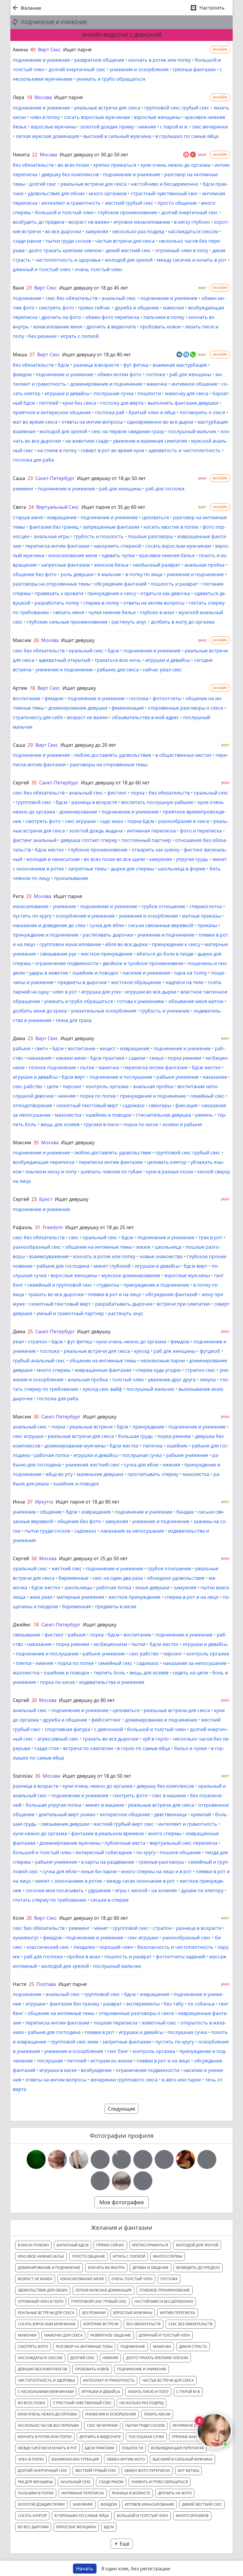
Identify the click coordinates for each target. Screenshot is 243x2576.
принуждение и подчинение (46, 935)
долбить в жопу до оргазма (183, 622)
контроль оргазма (107, 1086)
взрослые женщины (157, 117)
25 (30, 1331)
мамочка (157, 384)
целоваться (155, 517)
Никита (21, 155)
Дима (19, 1038)
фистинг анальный (35, 840)
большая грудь (136, 1436)
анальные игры (52, 536)
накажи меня (71, 1058)
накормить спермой (117, 546)
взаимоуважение (49, 1256)
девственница (170, 1814)
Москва (43, 97)
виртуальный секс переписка (184, 1843)
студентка (108, 1285)
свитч (41, 1048)
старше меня (28, 517)
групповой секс (34, 802)
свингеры (160, 1105)
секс (74, 1237)
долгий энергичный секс (77, 69)
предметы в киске (116, 1606)
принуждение (148, 1427)
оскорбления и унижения (85, 916)
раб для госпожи (165, 489)
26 (36, 640)
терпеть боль (109, 1673)
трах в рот (210, 1237)
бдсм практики (107, 1058)
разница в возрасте (96, 365)
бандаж (185, 1512)
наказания (39, 1058)
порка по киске (141, 1124)
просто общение (177, 203)
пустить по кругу (32, 916)
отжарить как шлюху (156, 850)
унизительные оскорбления (103, 1011)
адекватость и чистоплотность (185, 450)
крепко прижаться (115, 165)
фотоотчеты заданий (180, 1957)
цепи (53, 1086)
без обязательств (33, 165)
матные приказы (201, 916)
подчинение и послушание (121, 1077)
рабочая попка (52, 1455)
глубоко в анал (157, 612)
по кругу (146, 1852)
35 (34, 783)
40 (33, 50)
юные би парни (99, 1871)
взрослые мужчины (53, 127)
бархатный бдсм (73, 2245)
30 (36, 1417)
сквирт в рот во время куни (113, 450)
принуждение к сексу (112, 593)
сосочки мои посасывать (55, 1890)
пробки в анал (84, 1957)
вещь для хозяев (60, 1124)
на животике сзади (87, 441)
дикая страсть (193, 2347)
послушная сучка (113, 393)
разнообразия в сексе (184, 821)
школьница (168, 1247)
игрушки (35, 2004)
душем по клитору (202, 1890)
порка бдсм (141, 821)
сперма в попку (101, 603)
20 (34, 1700)
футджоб (210, 1351)
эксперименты (143, 2004)
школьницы (78, 1587)
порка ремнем (184, 1058)
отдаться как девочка (165, 593)
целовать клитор (167, 1162)
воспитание (27, 698)
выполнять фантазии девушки (183, 403)
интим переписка (178, 2313)
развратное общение (99, 60)
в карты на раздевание (108, 1862)
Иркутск (44, 1502)
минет (101, 1928)
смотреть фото (56, 308)
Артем (20, 688)
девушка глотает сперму (89, 840)
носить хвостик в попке (171, 527)
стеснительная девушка (163, 1115)
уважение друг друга (172, 1380)
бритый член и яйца (152, 412)
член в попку (45, 117)
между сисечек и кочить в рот (192, 260)
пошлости (149, 393)
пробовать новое (160, 327)
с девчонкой (109, 1729)
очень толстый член (98, 269)
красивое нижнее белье (167, 555)
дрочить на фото (61, 317)
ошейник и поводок (95, 973)
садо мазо (112, 821)
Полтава (46, 1984)
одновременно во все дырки (160, 422)
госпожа (155, 374)
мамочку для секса (187, 393)
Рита (18, 896)
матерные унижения (80, 1597)
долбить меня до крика (40, 1011)
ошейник (177, 1446)
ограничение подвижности (67, 963)
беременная (77, 1606)
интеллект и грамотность (71, 203)
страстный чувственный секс (164, 193)
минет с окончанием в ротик (69, 1881)
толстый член (128, 1380)
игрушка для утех (101, 992)
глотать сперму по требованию (49, 1900)
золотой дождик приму (107, 127)
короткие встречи (101, 2324)
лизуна (208, 1380)
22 (35, 155)
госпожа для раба (33, 460)
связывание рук (58, 954)
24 (31, 507)
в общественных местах (183, 755)
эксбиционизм (110, 1644)
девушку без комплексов (70, 174)
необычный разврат (156, 565)
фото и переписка (201, 831)
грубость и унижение (165, 1011)
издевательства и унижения (112, 1682)
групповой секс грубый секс (177, 108)
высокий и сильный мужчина (117, 136)
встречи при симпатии (183, 1304)
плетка (24, 1663)
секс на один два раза (118, 1578)
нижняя (147, 127)
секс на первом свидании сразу (128, 431)
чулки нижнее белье (112, 612)
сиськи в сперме (109, 1900)
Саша (19, 478)
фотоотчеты (167, 698)
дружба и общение (137, 308)
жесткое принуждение (107, 954)
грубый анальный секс (39, 1361)
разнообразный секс (37, 1247)
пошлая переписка (116, 2023)
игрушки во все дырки (151, 992)
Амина (20, 50)
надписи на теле (184, 982)
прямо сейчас (94, 308)
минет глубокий (112, 1266)
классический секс (48, 1947)
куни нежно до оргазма (40, 1833)
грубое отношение (163, 906)
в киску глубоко (192, 222)
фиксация (186, 1105)
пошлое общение (180, 1852)
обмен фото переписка (112, 317)
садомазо (134, 1105)
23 (29, 288)
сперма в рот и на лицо (192, 1597)
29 (30, 745)
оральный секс (86, 651)
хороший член (116, 1947)
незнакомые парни (163, 1361)
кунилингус (26, 1938)
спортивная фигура (67, 1729)
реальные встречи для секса (107, 108)
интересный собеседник (104, 1852)
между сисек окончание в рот (141, 1881)
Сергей (21, 783)
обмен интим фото (119, 374)
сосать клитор (32, 2516)
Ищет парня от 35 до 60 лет (113, 507)
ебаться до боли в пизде (165, 954)
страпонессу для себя (38, 717)
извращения (62, 517)
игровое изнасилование (142, 222)
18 (29, 97)
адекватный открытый (64, 660)
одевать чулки (118, 555)
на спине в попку (57, 450)
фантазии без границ (54, 527)
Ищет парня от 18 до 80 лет (88, 1502)
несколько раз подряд (138, 231)
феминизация (128, 708)
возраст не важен (89, 222)
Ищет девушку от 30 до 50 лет (94, 155)
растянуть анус (129, 622)
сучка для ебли (107, 925)
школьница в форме (182, 869)
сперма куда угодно (158, 1370)
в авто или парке (181, 2080)
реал (18, 1342)
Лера (19, 97)
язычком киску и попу (51, 1172)
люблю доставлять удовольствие (113, 755)
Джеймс (22, 1625)
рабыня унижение (178, 1077)
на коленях (164, 1890)
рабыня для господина (63, 1266)
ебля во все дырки (126, 944)
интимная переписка (151, 831)
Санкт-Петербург (55, 478)
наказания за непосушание (132, 1531)
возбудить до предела (39, 222)
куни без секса (79, 403)
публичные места (125, 1843)
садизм (137, 1058)
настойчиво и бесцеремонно (165, 184)
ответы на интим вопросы (92, 422)
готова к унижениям (141, 1001)
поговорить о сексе (202, 412)
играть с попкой (80, 336)
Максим (22, 640)
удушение (99, 1890)
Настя (20, 1984)
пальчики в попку (164, 317)
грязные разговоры (161, 1862)
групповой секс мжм (74, 2042)
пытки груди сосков (68, 241)
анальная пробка (204, 565)
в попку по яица (144, 574)
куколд (142, 1351)
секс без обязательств (72, 298)
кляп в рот (65, 992)
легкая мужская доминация (47, 136)
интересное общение (125, 1814)
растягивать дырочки (108, 935)
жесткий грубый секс (129, 203)
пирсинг (72, 1086)
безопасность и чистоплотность (175, 1947)
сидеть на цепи (190, 1673)
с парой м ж (174, 127)
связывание (27, 1635)
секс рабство (28, 1086)
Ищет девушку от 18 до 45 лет (94, 288)
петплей (49, 403)
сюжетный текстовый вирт (87, 1105)
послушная (50, 2061)
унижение (64, 906)
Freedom (53, 1227)
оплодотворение (32, 1105)
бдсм (64, 365)
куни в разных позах (170, 1172)
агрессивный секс (58, 1739)
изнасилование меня (58, 327)
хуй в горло (156, 1739)
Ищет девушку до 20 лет (88, 745)
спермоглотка (206, 906)
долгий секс (43, 184)
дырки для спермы (132, 869)
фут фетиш (136, 365)
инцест (108, 1048)
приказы (207, 925)
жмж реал (41, 1597)
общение (51, 1512)
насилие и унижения (146, 973)
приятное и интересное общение (52, 412)
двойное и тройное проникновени (143, 963)
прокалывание (71, 878)
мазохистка (68, 1115)
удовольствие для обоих (56, 193)
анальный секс (119, 298)
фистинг (117, 793)
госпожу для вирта (122, 403)
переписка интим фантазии (57, 546)
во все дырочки (63, 231)
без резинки (42, 336)
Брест (46, 1199)
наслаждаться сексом (193, 231)
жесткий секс (67, 1569)
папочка (153, 1446)
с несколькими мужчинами (46, 2392)
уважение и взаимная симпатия (150, 441)
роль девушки (77, 574)
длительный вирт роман (67, 1814)
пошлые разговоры (150, 536)
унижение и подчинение (195, 574)
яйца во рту (59, 1474)
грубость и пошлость (99, 536)
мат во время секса (35, 422)
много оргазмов (108, 193)
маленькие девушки (100, 1474)
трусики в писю (101, 1124)
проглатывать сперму (153, 1474)
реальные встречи (91, 1427)
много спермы (54, 1370)
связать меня (69, 612)
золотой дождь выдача (96, 831)
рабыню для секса (118, 670)
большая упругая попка (53, 1805)
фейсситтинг (106, 1720)
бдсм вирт (73, 1077)
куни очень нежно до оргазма (175, 165)
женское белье (111, 565)
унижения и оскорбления (139, 69)
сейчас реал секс (162, 670)
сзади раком (27, 241)
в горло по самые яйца (144, 1748)
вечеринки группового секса (124, 2080)
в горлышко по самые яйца (187, 136)
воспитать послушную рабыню (157, 802)
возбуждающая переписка (44, 1162)
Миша (20, 355)
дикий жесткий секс (128, 250)
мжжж (143, 1247)
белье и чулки (191, 1748)
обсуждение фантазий (120, 584)
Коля (18, 1918)
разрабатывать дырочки (124, 1304)
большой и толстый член (64, 212)
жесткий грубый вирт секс (124, 1824)
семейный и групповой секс (60, 1285)
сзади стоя (47, 1748)
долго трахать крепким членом (65, 250)
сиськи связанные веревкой (161, 925)
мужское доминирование (131, 1275)
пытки (87, 1067)
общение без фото (35, 574)
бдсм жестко (49, 850)
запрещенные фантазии (111, 527)
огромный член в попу (182, 250)
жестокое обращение (136, 982)
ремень (204, 1115)
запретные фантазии (65, 565)
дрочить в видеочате (111, 327)
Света (19, 507)
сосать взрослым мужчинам (97, 117)
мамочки (174, 308)
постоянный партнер (146, 840)
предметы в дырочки (82, 982)
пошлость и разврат (174, 584)
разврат (112, 2004)
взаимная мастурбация (180, 365)
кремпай (201, 1814)
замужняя (97, 231)
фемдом (22, 374)
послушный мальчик (192, 431)
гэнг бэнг (118, 2051)
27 (32, 355)
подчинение (27, 298)
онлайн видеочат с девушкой (121, 35)
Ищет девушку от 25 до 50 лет (93, 1558)
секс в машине (169, 1795)
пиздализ (84, 1947)
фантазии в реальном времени (107, 1833)
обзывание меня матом (196, 1001)
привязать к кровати (59, 593)
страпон (37, 1342)
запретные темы (87, 869)
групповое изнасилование (70, 944)
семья (156, 1058)
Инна (19, 1502)
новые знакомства (161, 1256)
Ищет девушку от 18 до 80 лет (97, 355)
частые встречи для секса (125, 241)
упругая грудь (192, 859)
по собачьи (201, 2004)
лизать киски (157, 2414)
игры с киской (131, 1890)
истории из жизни (111, 2061)
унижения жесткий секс (92, 1465)
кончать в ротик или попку (160, 60)
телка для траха (73, 1020)
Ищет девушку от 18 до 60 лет (115, 783)
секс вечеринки (210, 127)
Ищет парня (77, 50)
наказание (215, 1077)
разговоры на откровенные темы (52, 584)
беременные (73, 1578)
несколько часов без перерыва (48, 2425)
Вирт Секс (49, 50)
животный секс (159, 2023)
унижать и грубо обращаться (111, 79)
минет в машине (105, 1805)
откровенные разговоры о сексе (186, 708)
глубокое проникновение (127, 212)
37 (30, 1502)
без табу (174, 2004)
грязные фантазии (194, 69)
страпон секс (200, 1370)
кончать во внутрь (106, 2268)
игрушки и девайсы (67, 393)
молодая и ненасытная (53, 859)
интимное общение (194, 384)
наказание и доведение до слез (49, 925)
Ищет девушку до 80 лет (87, 1700)
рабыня (22, 1048)
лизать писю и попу (148, 2392)
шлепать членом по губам (111, 1172)
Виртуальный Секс (58, 507)
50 (34, 1558)
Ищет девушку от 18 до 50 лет (111, 478)
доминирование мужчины (75, 1446)
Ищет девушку (78, 640)
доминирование (78, 812)
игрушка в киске (58, 2070)
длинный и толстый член (42, 269)
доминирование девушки (78, 708)
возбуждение (96, 2070)
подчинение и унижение (41, 60)
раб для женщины (190, 374)
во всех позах (73, 165)
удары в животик (49, 973)
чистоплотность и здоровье (68, 260)
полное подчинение (52, 1067)
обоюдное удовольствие (176, 1578)
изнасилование (31, 906)
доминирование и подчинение (106, 384)
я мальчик (109, 574)
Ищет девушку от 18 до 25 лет (100, 1227)
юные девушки (152, 1587)
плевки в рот (100, 2032)
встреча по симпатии (88, 1748)
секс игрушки (80, 821)
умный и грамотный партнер (70, 1313)
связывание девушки (65, 1824)
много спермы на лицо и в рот (156, 1871)
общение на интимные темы (99, 1247)
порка (138, 793)
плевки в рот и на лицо (115, 1294)
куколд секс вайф (102, 1389)
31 (38, 1227)
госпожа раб (110, 412)
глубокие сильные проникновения (67, 622)
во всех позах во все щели (114, 859)
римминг (23, 489)
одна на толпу (191, 973)
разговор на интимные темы (84, 2347)
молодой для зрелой (129, 260)
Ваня (18, 288)
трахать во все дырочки (56, 1294)
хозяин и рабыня (182, 1124)
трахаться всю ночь (118, 660)
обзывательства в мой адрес (146, 717)
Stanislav (23, 1776)
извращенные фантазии (103, 1370)
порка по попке (98, 1096)
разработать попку (57, 603)
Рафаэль (23, 1227)
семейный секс (207, 1096)
